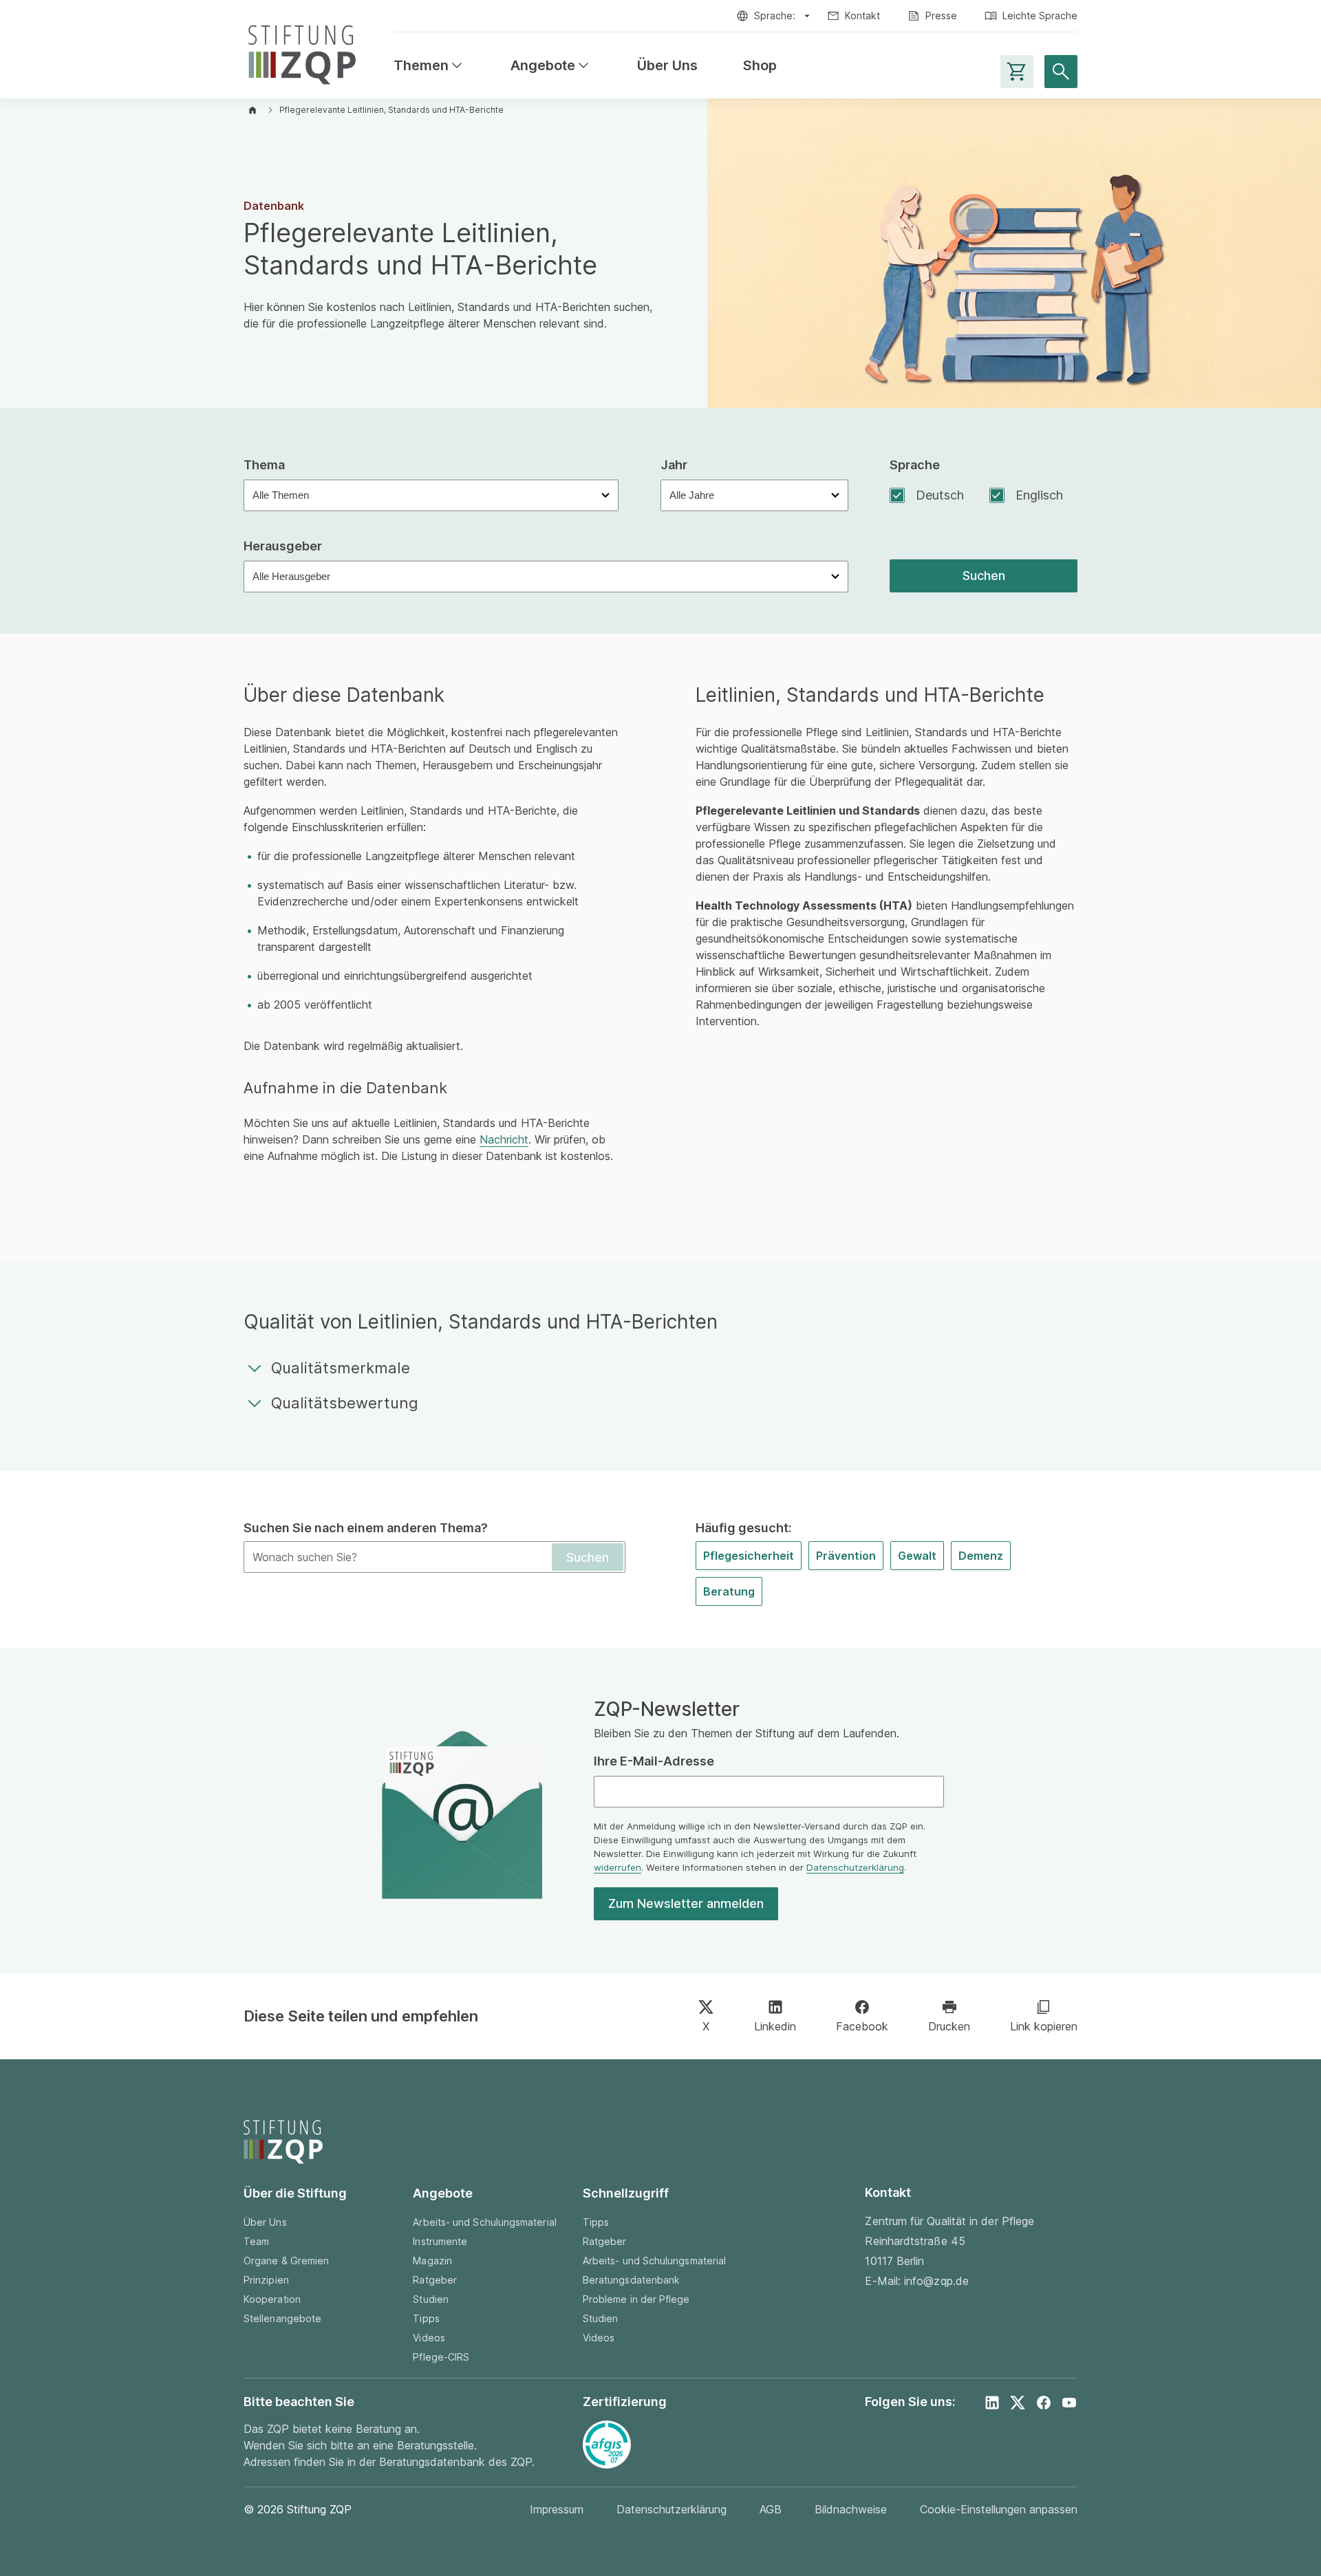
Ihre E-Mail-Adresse (654, 1761)
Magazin (432, 2261)
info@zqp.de (936, 2281)
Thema (264, 465)
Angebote (551, 66)
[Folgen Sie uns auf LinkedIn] (992, 2403)
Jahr (674, 465)
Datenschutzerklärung (855, 1867)
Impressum (557, 2509)
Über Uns (667, 66)
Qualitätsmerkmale (341, 1368)
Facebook (862, 2026)
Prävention (846, 1556)
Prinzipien (266, 2280)
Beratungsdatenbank (631, 2280)
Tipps (426, 2318)
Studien (431, 2299)
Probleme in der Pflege (636, 2299)
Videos (429, 2338)
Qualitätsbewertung (345, 1403)
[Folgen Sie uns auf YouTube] (1069, 2403)
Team (256, 2241)
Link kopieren (1044, 2026)
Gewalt (917, 1556)
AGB (771, 2509)
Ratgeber (435, 2280)
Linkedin (775, 2026)
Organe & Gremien (286, 2261)
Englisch (1039, 495)
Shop (760, 66)
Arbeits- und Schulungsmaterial (484, 2222)
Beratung (729, 1591)
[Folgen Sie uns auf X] (1018, 2403)
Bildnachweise (851, 2509)
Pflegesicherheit (749, 1556)
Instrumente (440, 2241)
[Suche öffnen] (1061, 72)
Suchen (984, 576)
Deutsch (940, 495)
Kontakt (862, 15)
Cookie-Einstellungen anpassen (999, 2509)
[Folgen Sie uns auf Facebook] (1044, 2403)
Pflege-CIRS (441, 2357)
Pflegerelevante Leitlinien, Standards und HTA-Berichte (391, 110)
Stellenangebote (282, 2318)
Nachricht (504, 1139)
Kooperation (272, 2299)
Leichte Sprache (1040, 15)
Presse (941, 15)
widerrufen (617, 1867)
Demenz (981, 1556)
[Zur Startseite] (302, 52)
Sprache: (775, 15)
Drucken (949, 2026)
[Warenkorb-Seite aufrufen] (1017, 72)
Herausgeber (283, 546)
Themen (429, 66)
